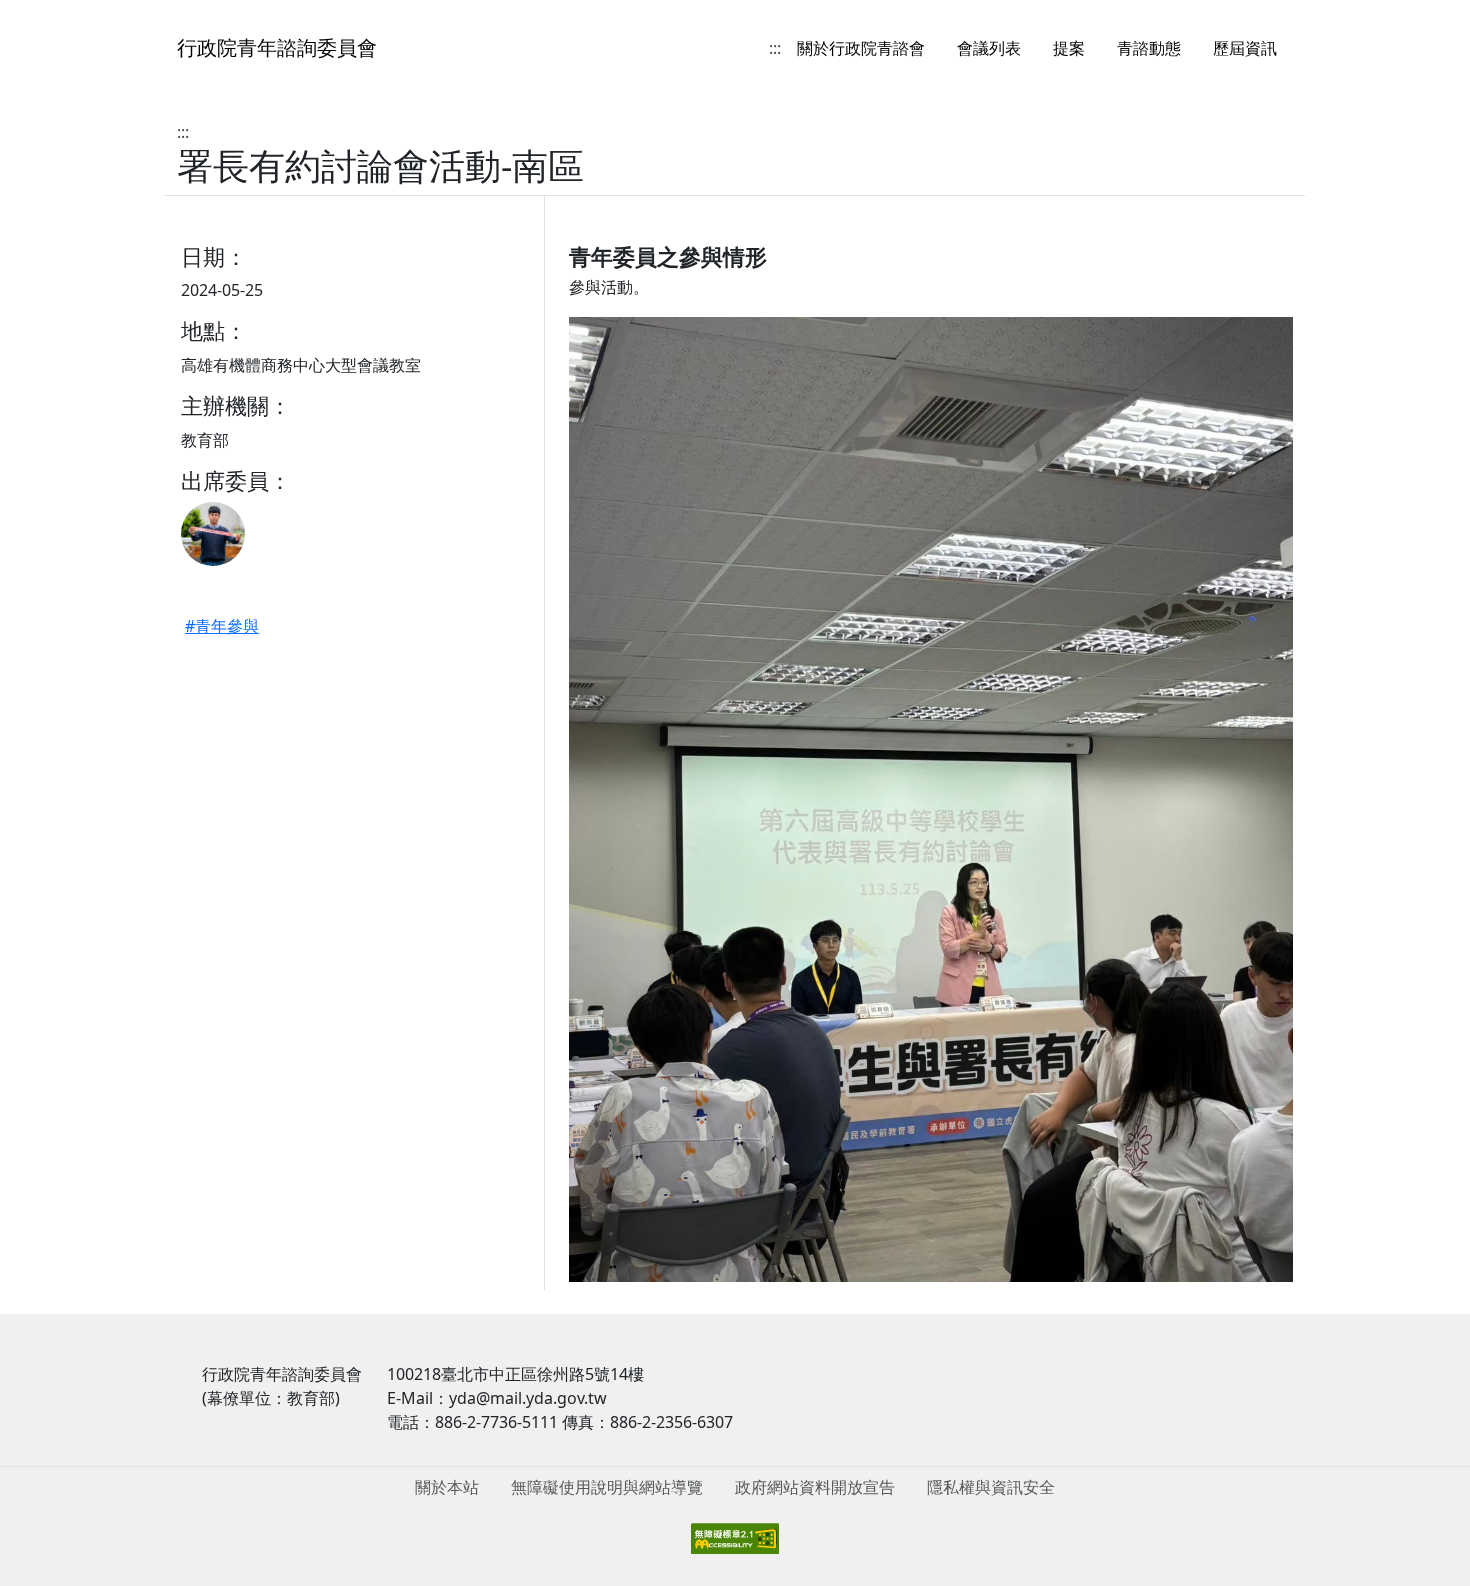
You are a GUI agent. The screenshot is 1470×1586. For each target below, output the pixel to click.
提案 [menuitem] (1069, 48)
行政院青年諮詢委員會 (277, 47)
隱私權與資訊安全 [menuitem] (991, 1487)
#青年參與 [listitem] (222, 626)
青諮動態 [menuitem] (1149, 48)
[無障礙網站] (735, 1537)
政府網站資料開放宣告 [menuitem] (815, 1487)
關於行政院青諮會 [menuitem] (861, 48)
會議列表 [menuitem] (989, 48)
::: (775, 48)
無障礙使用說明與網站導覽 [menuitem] (607, 1487)
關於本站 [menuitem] (447, 1487)
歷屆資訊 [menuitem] (1245, 48)
